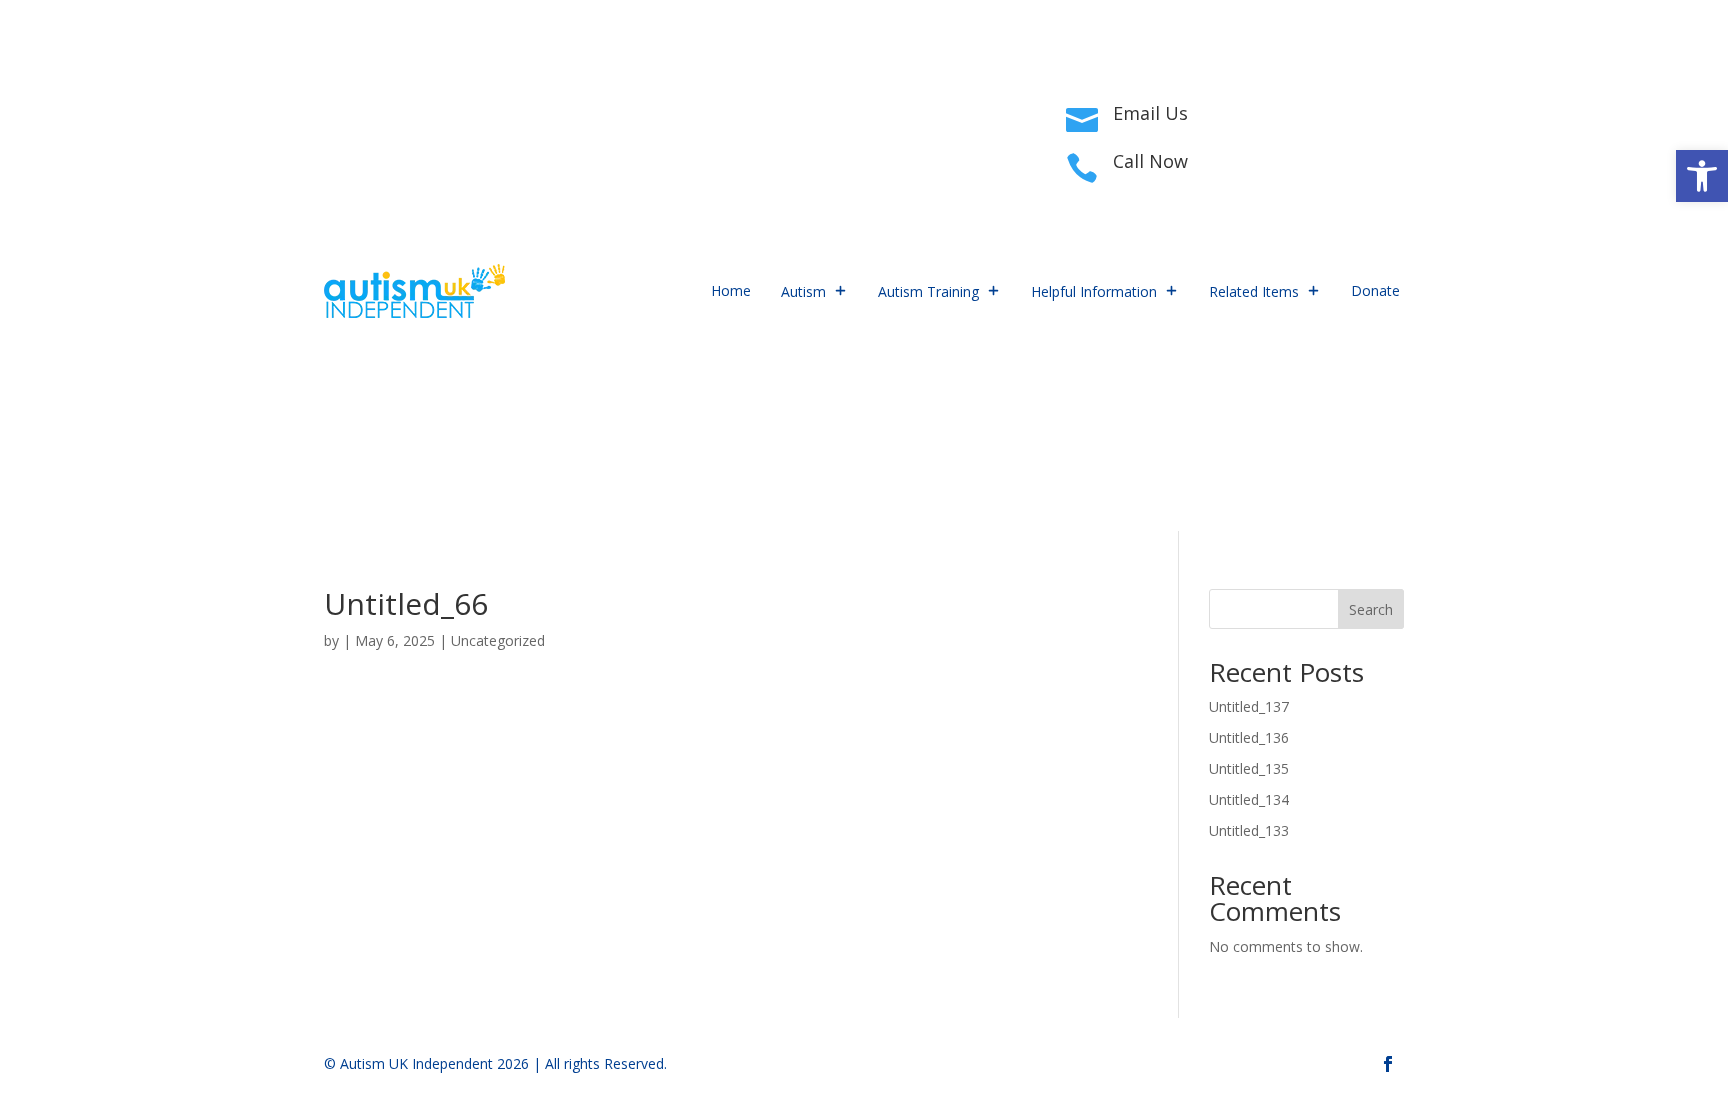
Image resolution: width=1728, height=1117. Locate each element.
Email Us (1150, 113)
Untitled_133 (1249, 830)
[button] (1702, 176)
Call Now (1150, 161)
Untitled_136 (1249, 737)
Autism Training (928, 291)
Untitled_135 (1249, 768)
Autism (803, 291)
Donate (1375, 290)
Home (731, 290)
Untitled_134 (1249, 799)
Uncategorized (498, 640)
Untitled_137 (1249, 706)
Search (1371, 609)
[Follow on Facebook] (340, 136)
